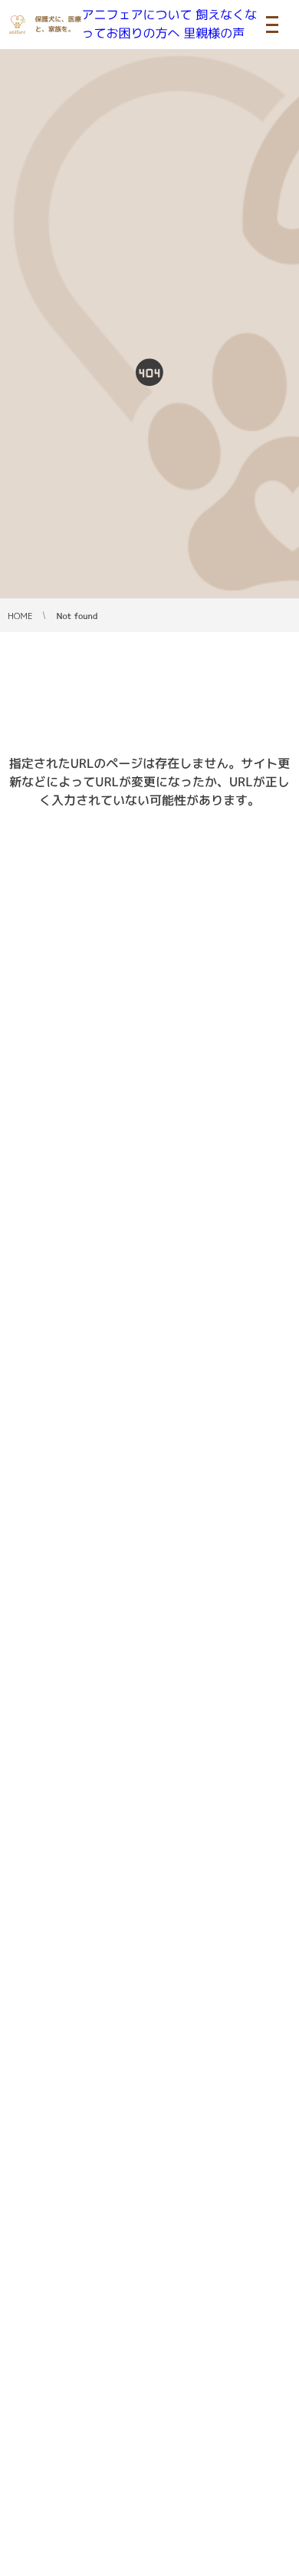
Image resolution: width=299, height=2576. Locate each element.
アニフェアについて (137, 15)
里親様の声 (214, 34)
